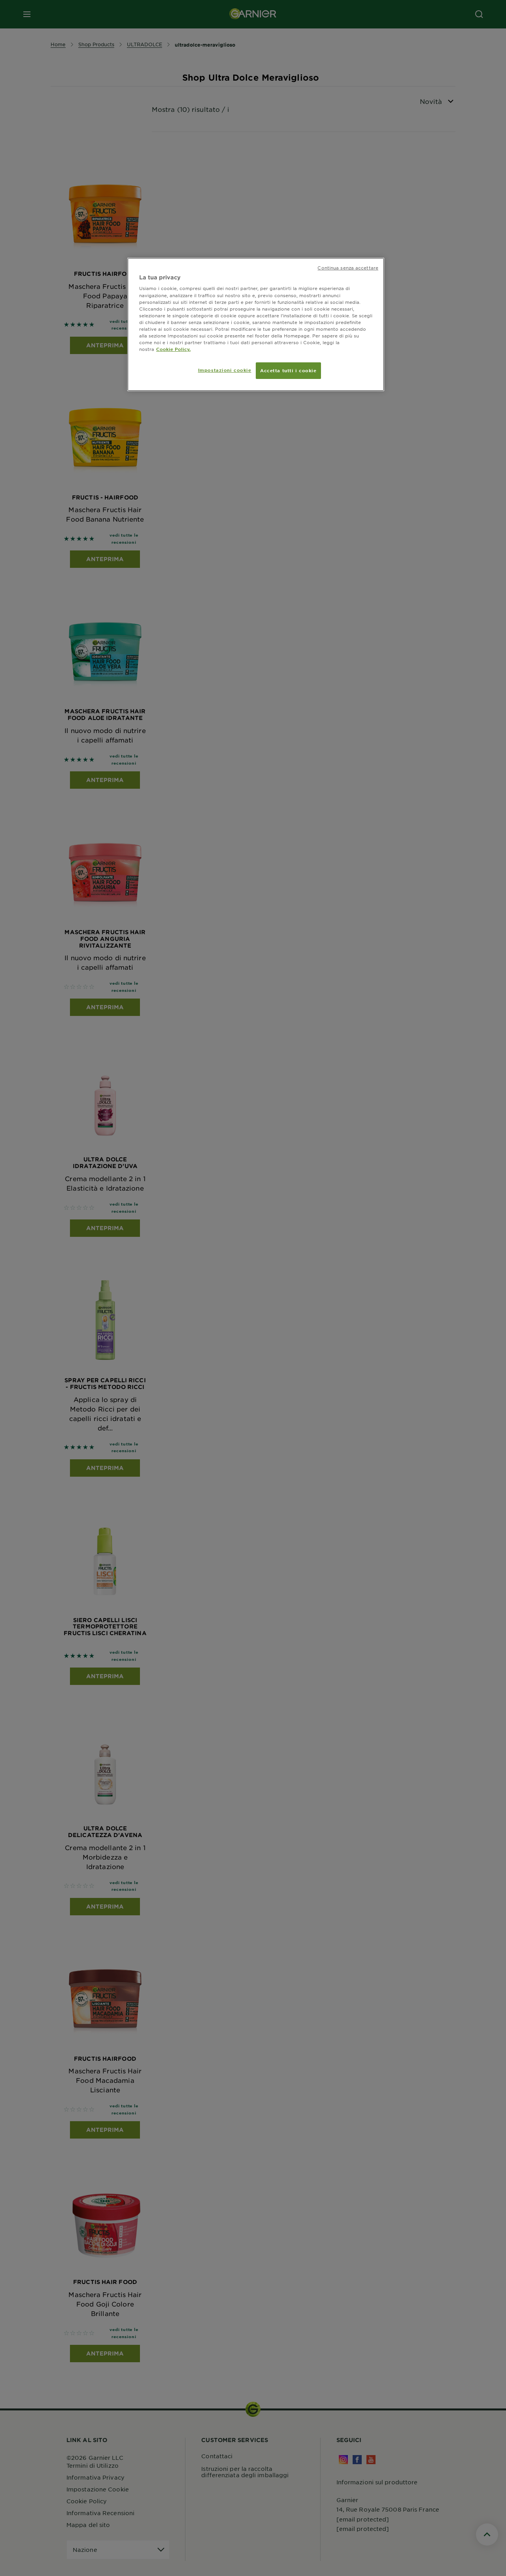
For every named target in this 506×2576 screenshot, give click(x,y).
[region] (256, 324)
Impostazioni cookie (225, 370)
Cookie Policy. (173, 349)
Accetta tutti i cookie (288, 370)
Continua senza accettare (348, 268)
